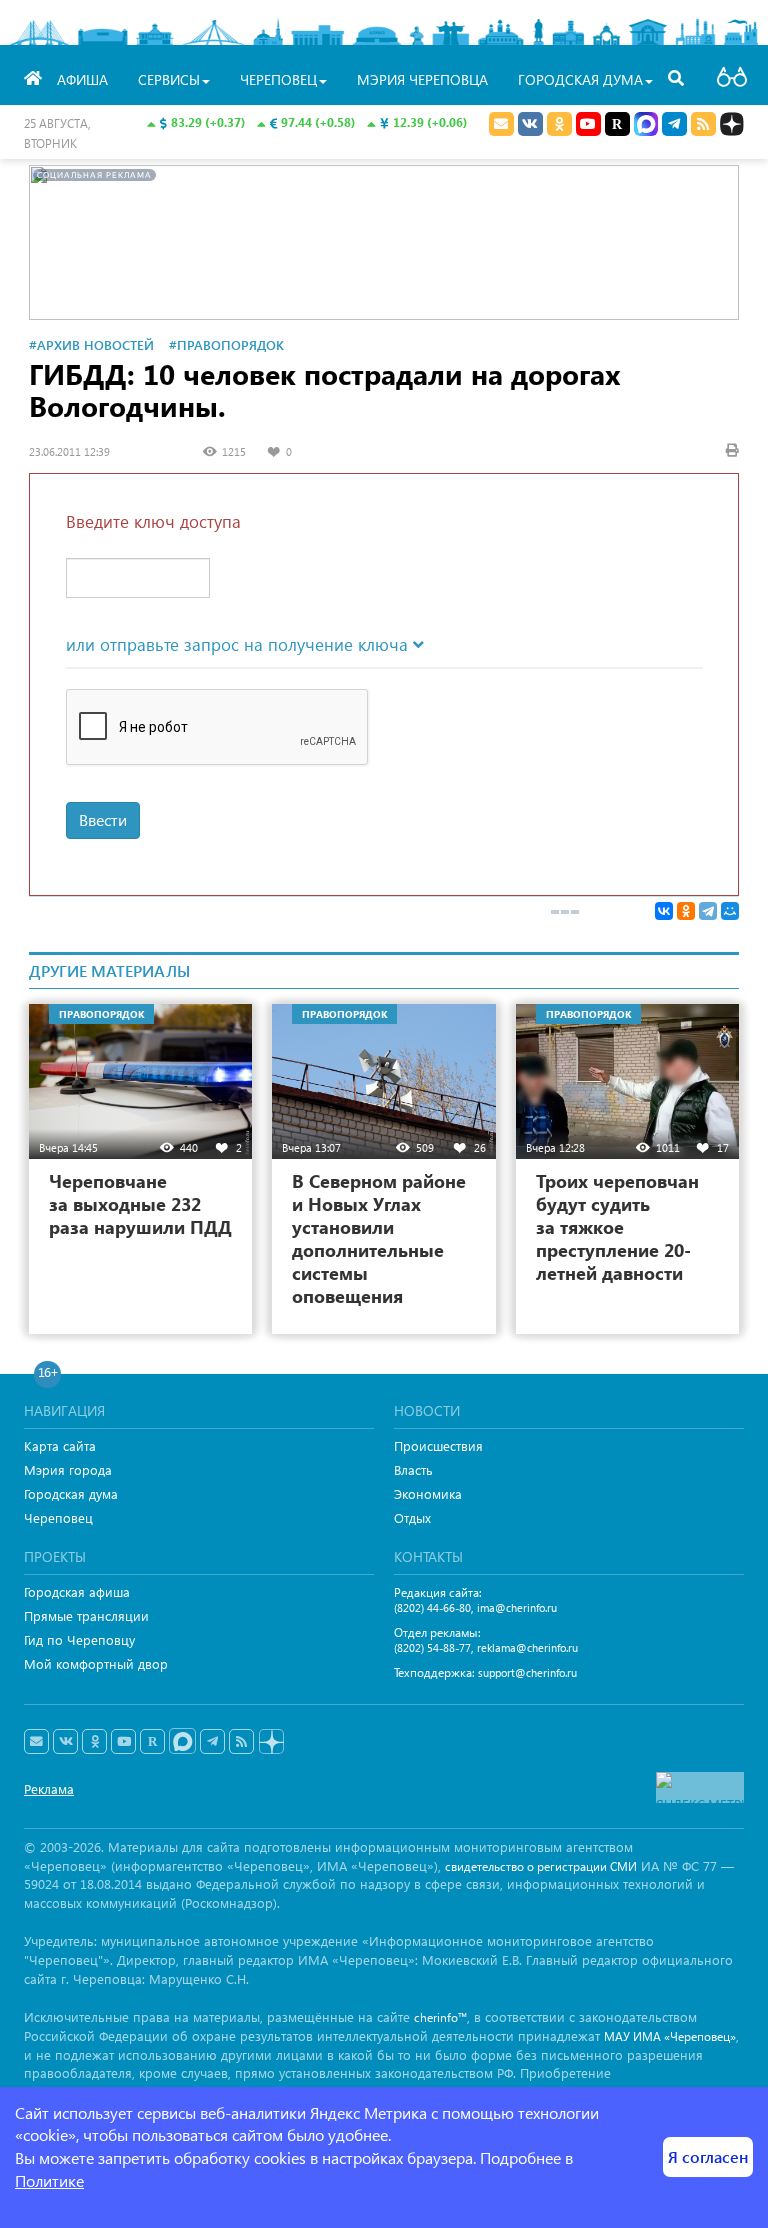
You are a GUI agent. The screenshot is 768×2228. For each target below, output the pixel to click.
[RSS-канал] (241, 1742)
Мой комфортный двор (96, 1663)
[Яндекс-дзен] (270, 1742)
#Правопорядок (226, 344)
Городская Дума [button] (580, 79)
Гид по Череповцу (79, 1639)
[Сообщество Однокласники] (559, 124)
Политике (49, 2180)
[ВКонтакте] (664, 911)
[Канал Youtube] (588, 124)
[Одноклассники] (686, 911)
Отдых (412, 1517)
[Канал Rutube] (617, 124)
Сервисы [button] (169, 79)
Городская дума (71, 1493)
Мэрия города (68, 1469)
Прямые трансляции (86, 1615)
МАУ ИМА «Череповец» (670, 2036)
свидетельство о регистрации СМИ (541, 1866)
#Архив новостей (91, 344)
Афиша (82, 79)
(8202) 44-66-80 (432, 1607)
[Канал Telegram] (212, 1742)
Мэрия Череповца (422, 79)
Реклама (49, 1788)
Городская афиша (77, 1591)
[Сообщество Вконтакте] (65, 1742)
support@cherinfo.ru (527, 1672)
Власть (413, 1469)
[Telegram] (708, 911)
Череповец (58, 1517)
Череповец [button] (278, 79)
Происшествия (438, 1445)
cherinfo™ (440, 2017)
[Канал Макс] (646, 126)
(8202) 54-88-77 (432, 1647)
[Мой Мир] (730, 911)
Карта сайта (60, 1445)
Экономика (428, 1493)
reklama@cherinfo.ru (527, 1647)
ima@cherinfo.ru (517, 1607)
